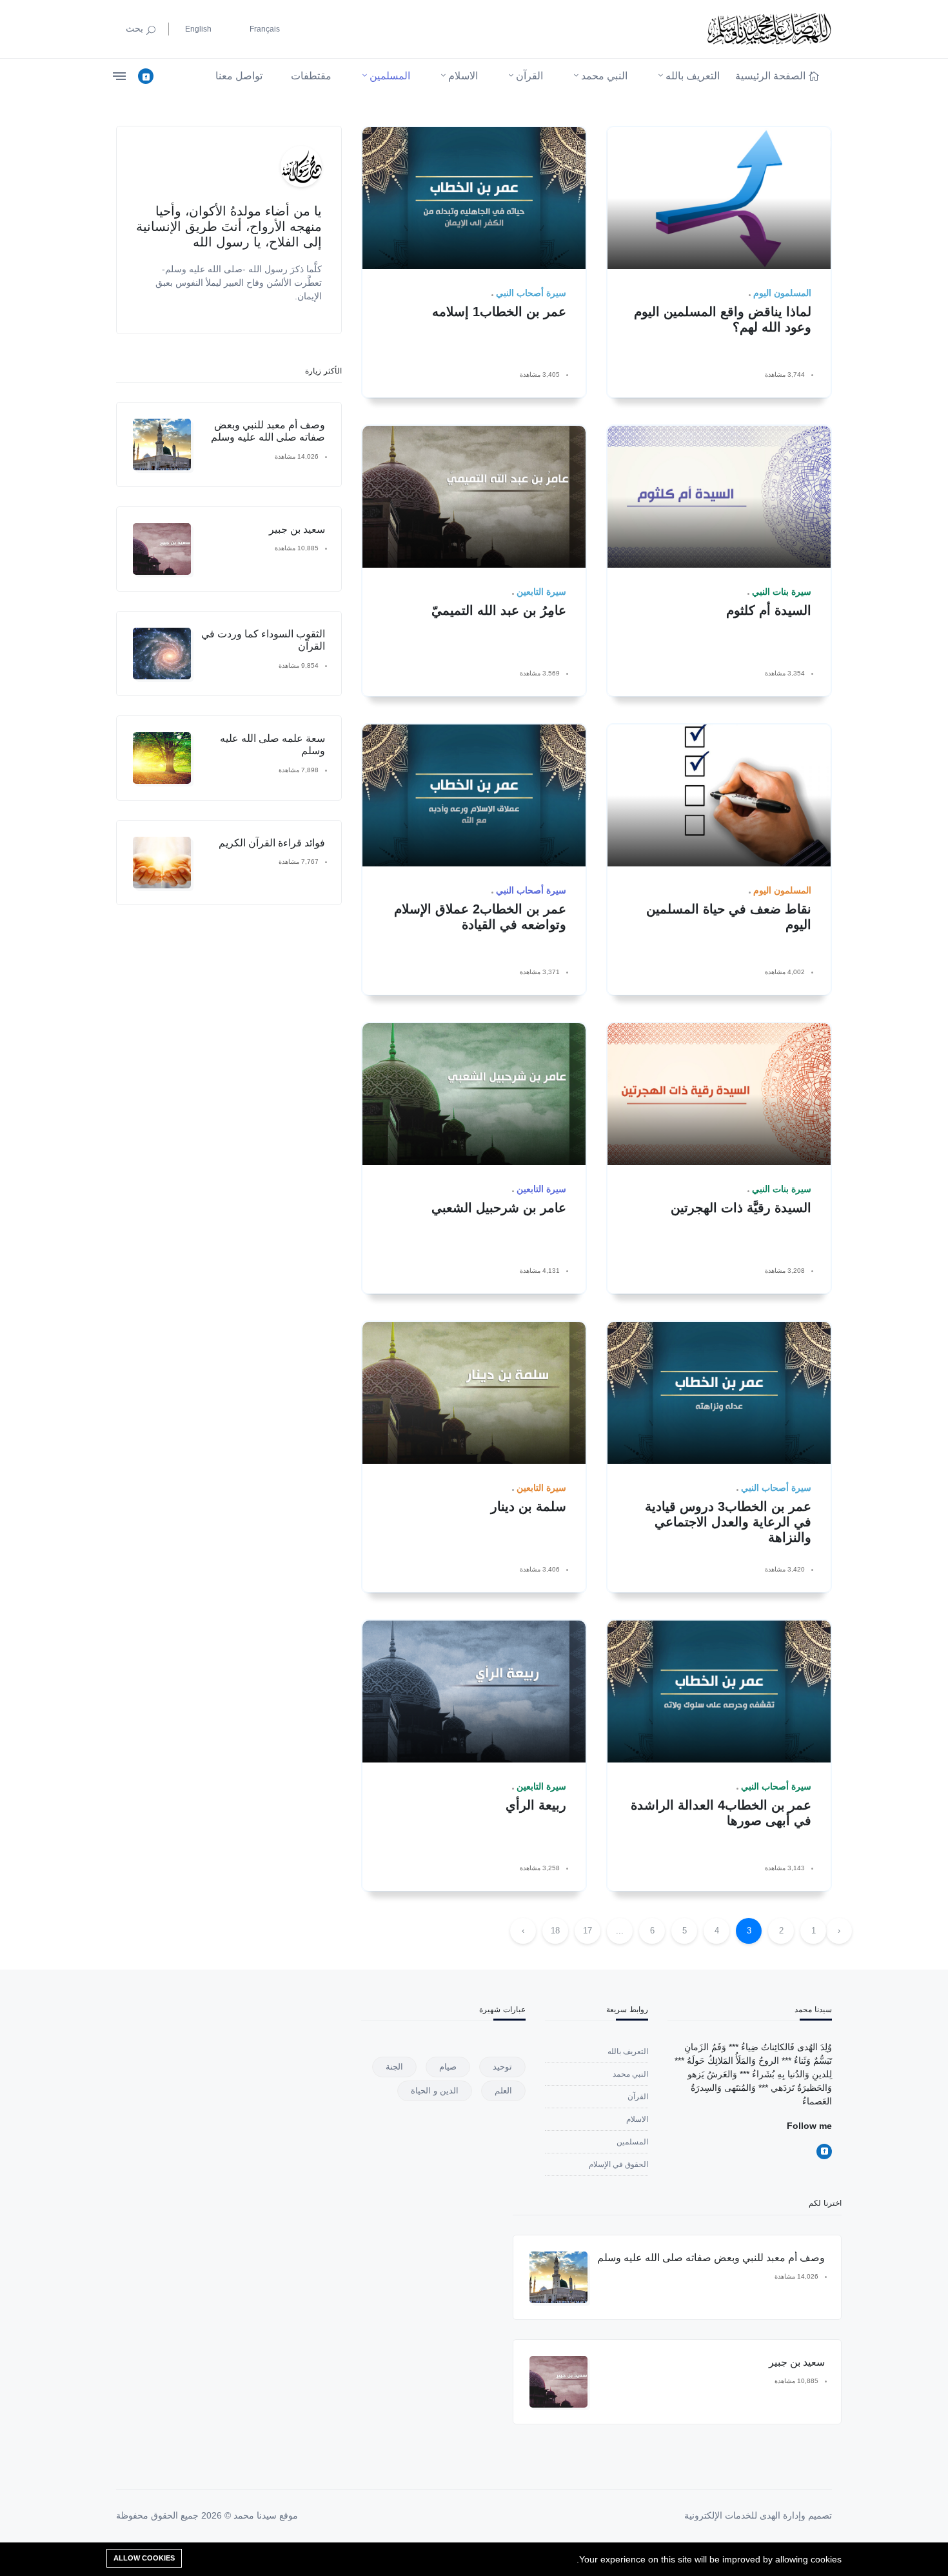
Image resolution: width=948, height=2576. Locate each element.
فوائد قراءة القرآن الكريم (272, 843)
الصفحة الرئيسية (770, 76)
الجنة (394, 2067)
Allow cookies (144, 2558)
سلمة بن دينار (528, 1506)
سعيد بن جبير (297, 529)
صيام (448, 2067)
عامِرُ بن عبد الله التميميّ (499, 610)
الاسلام (463, 76)
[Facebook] (146, 76)
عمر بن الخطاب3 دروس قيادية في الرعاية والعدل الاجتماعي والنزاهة (728, 1522)
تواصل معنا (239, 76)
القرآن (529, 76)
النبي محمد (604, 76)
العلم (503, 2091)
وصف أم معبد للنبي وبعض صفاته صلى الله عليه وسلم (711, 2258)
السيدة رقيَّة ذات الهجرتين (741, 1208)
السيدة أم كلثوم (769, 610)
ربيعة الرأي (536, 1805)
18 (555, 1931)
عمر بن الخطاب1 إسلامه (499, 312)
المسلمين (390, 76)
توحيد (502, 2067)
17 (588, 1931)
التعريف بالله (693, 76)
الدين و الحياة (435, 2091)
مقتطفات (311, 76)
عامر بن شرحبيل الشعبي (499, 1208)
